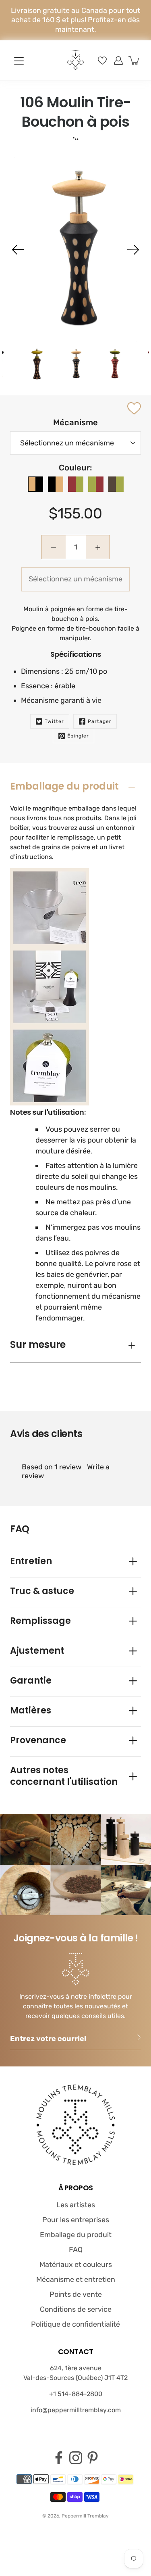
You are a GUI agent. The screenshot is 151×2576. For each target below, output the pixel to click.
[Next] (133, 250)
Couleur (74, 468)
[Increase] (98, 547)
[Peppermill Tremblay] (76, 60)
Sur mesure (38, 1344)
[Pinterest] (93, 2458)
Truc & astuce (42, 1591)
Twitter (54, 721)
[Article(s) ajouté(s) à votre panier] (134, 61)
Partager (100, 721)
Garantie (31, 1681)
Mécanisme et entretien (76, 2279)
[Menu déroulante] (19, 61)
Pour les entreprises (76, 2220)
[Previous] (18, 250)
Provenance (38, 1740)
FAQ (76, 2250)
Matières (31, 1710)
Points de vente (76, 2294)
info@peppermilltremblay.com (76, 2410)
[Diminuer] (54, 547)
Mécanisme (75, 422)
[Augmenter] (118, 61)
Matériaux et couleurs (76, 2265)
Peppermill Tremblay (85, 2516)
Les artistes (76, 2205)
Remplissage (40, 1621)
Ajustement (37, 1651)
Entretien (31, 1561)
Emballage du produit (64, 786)
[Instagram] (76, 2458)
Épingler (78, 736)
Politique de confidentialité (75, 2324)
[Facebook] (59, 2458)
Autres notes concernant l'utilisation (64, 1776)
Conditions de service (76, 2309)
